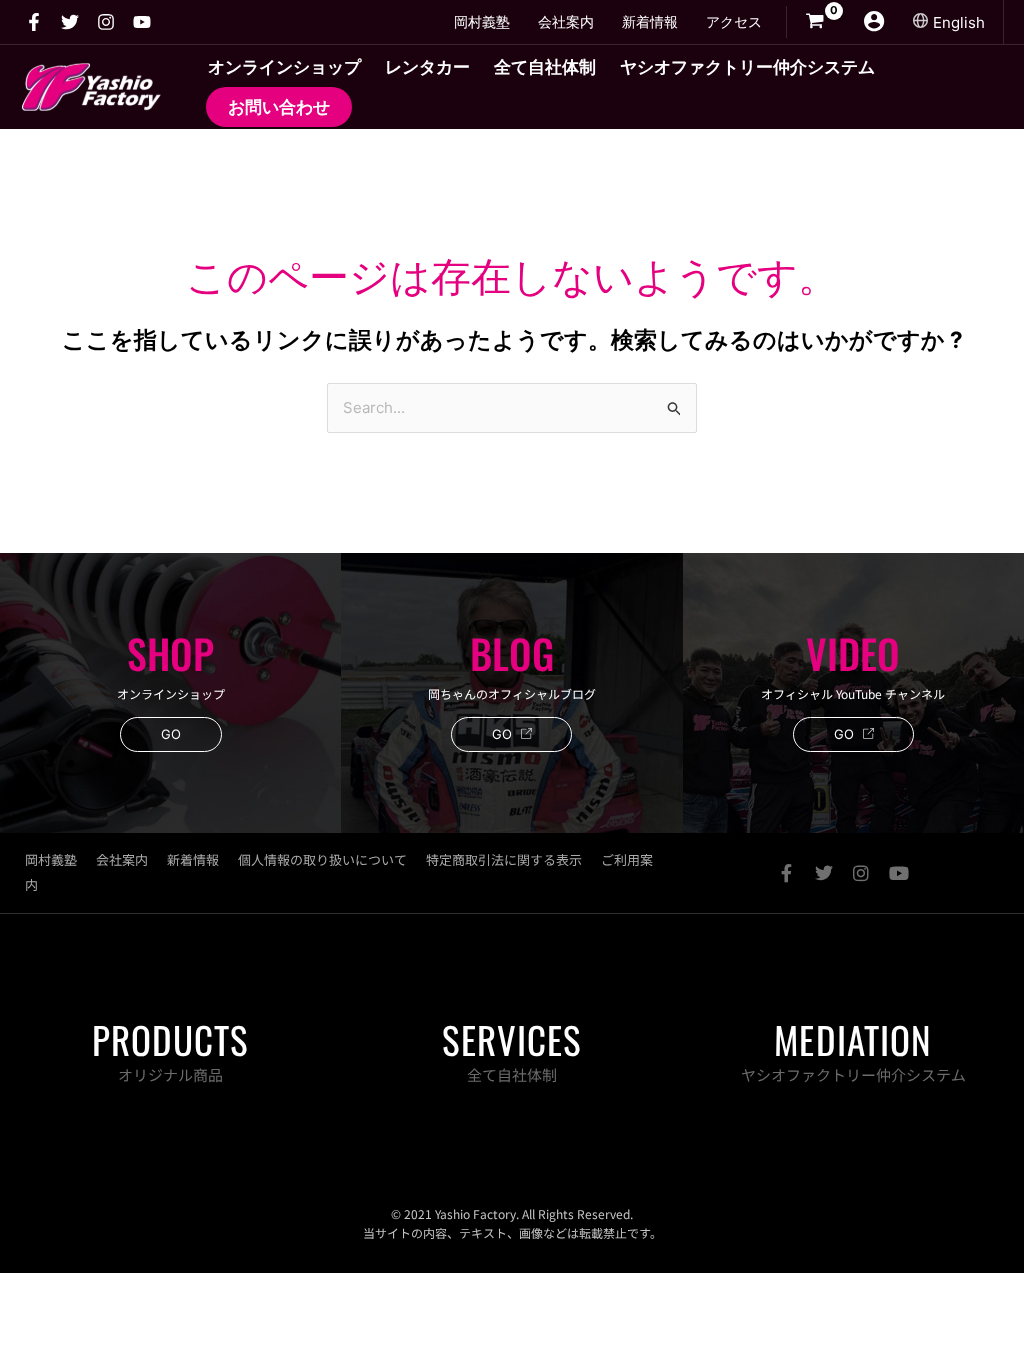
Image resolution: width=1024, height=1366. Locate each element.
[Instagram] (106, 22)
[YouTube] (142, 22)
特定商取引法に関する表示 (504, 859)
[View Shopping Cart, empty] (815, 22)
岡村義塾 (51, 859)
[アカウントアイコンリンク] (874, 21)
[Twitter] (70, 22)
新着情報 (193, 859)
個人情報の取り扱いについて (322, 859)
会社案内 (122, 859)
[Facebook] (34, 22)
